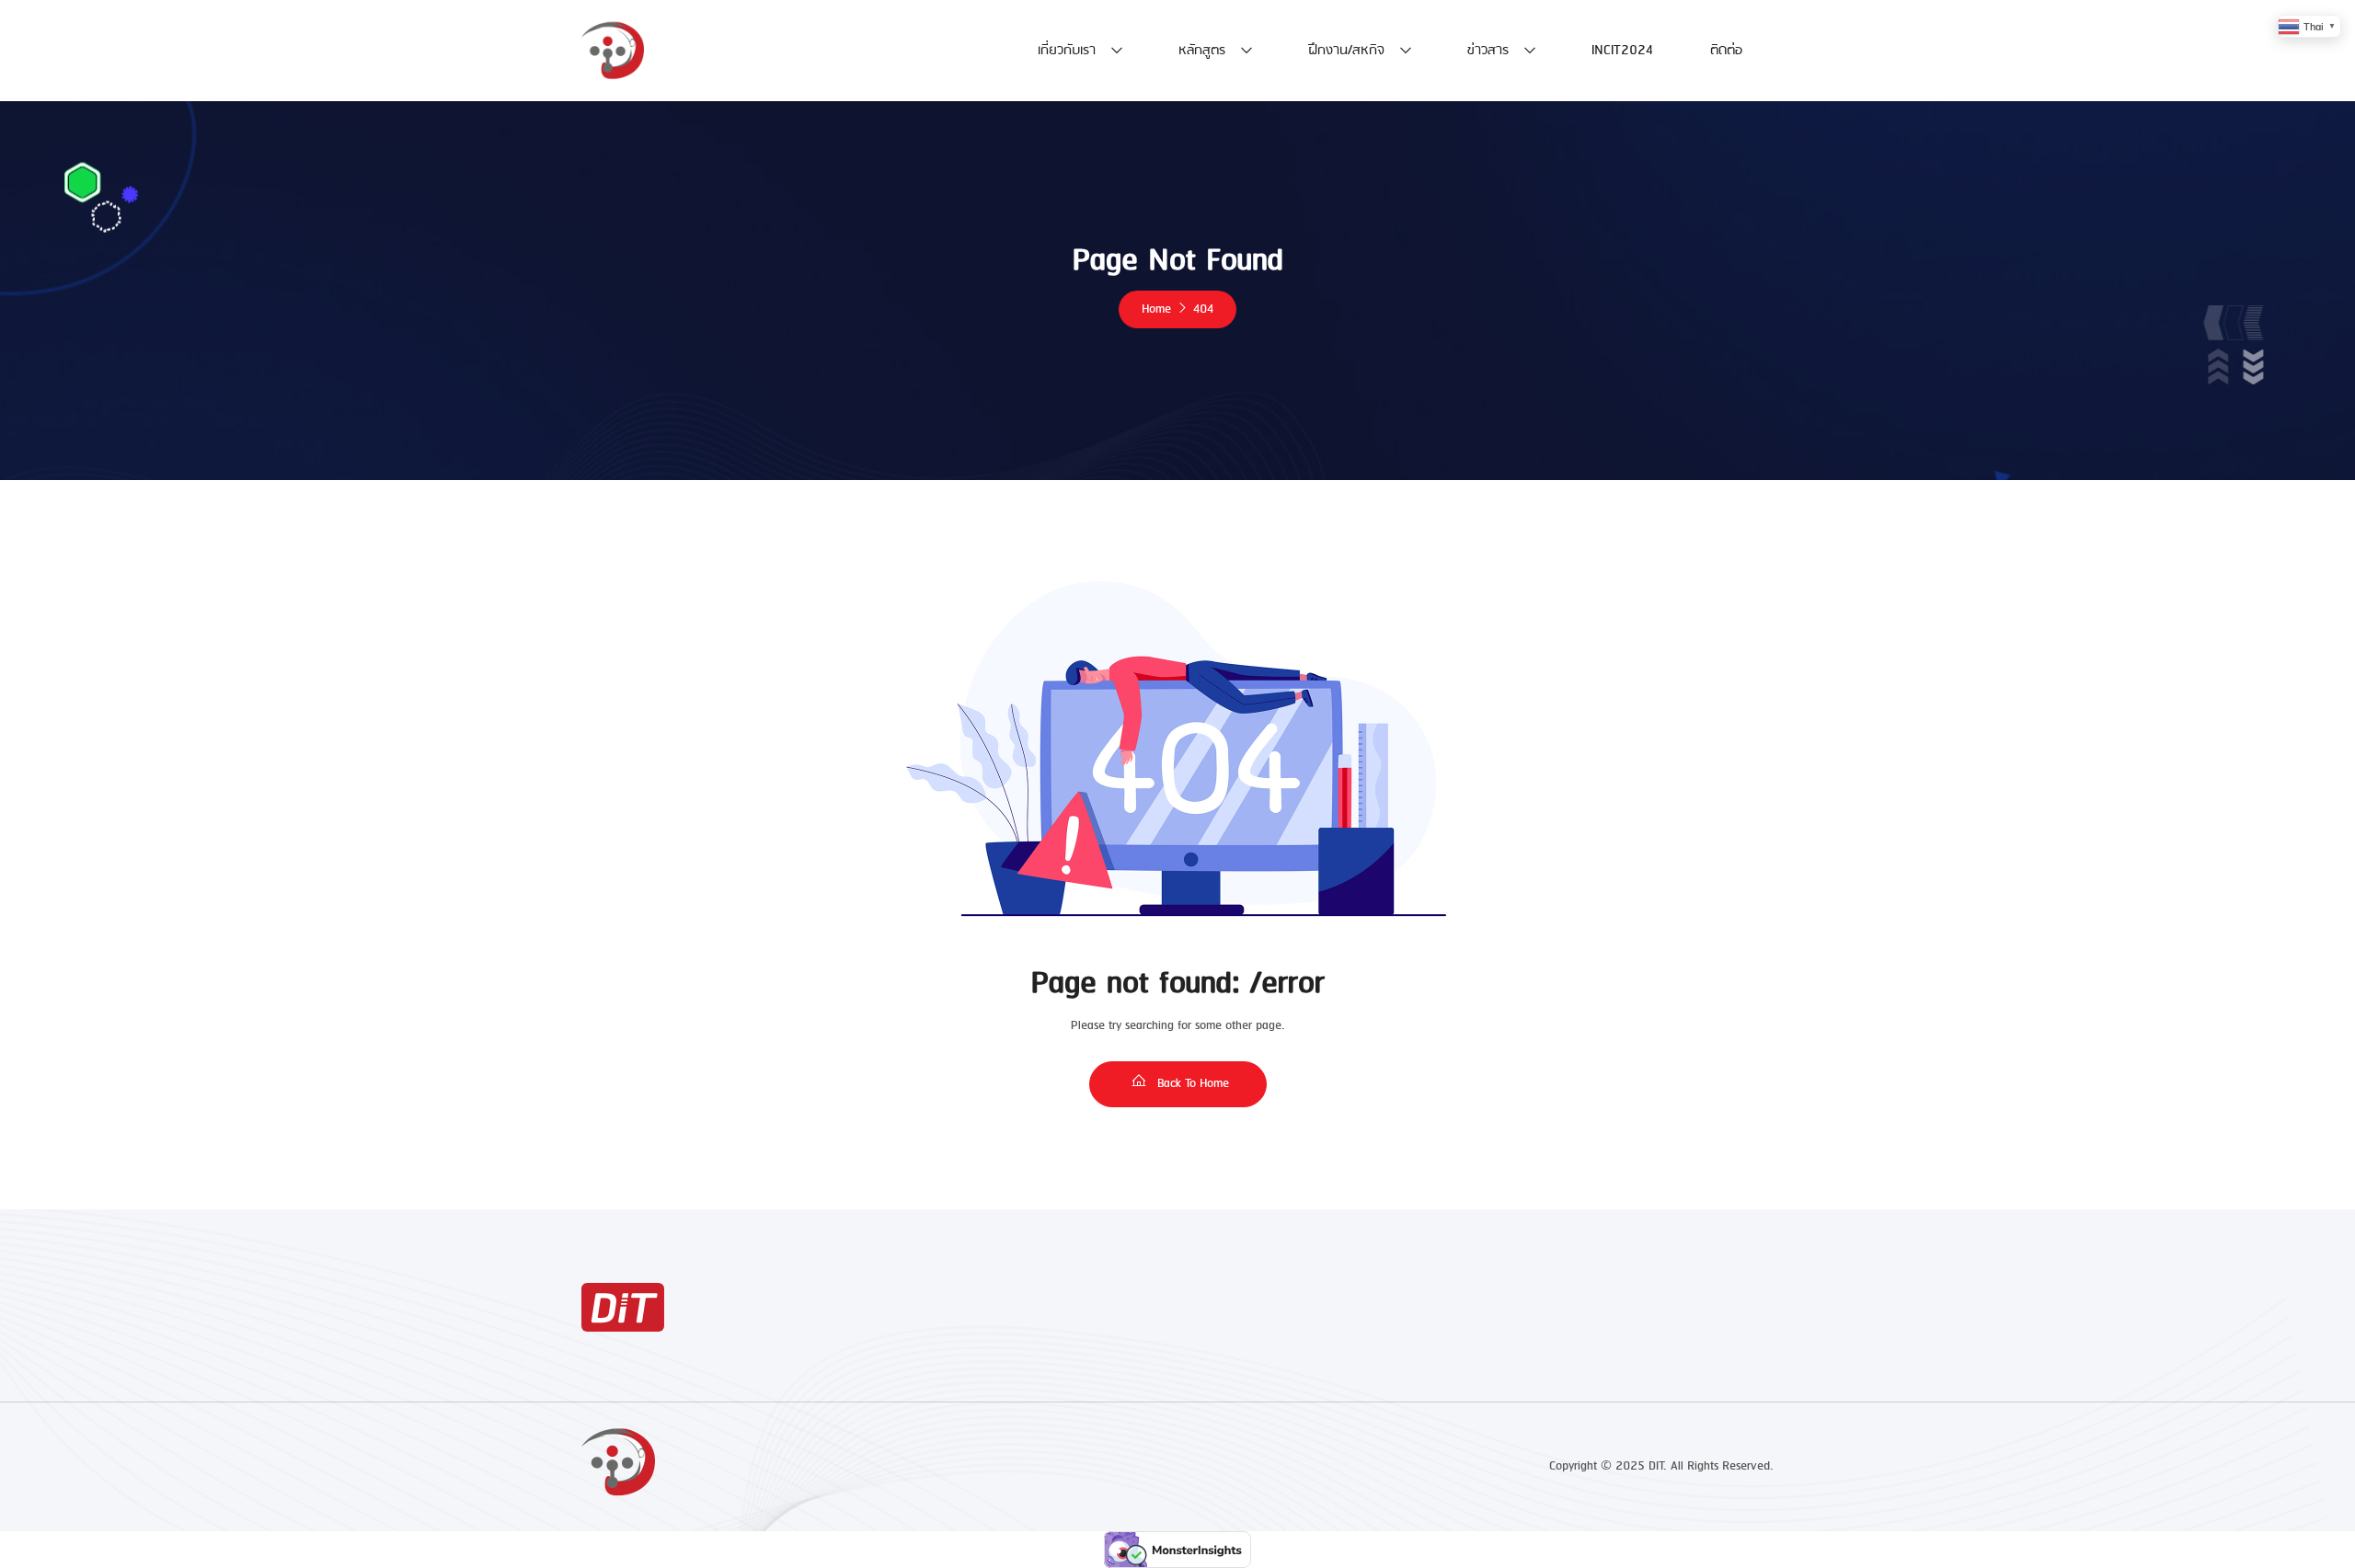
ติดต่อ (1726, 51)
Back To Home (1191, 1084)
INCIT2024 (1622, 51)
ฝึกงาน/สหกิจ (1346, 51)
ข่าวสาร (1488, 51)
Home (1156, 309)
